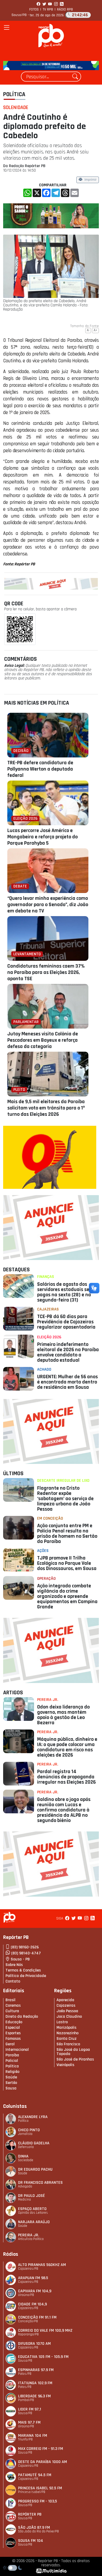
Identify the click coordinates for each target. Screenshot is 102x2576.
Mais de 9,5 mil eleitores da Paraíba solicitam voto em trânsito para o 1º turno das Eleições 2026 (46, 1108)
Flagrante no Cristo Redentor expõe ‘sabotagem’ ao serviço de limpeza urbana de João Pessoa (65, 1499)
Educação (14, 2022)
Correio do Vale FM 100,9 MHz (45, 2330)
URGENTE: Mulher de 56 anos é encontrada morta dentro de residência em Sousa (67, 1382)
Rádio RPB (65, 9)
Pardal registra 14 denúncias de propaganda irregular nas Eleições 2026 (66, 1777)
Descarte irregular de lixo (63, 1481)
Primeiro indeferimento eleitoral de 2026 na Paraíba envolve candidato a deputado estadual (68, 1352)
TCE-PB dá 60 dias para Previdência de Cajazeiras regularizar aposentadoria (66, 1322)
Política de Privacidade (26, 1976)
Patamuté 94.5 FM (35, 2475)
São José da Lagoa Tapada (73, 2052)
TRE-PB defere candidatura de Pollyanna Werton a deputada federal (40, 769)
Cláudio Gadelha (34, 2143)
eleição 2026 (49, 1337)
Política (14, 94)
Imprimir (90, 180)
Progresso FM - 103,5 (38, 2501)
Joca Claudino (69, 2017)
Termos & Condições (23, 1970)
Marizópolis (66, 2028)
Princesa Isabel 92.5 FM (40, 2488)
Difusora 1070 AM (34, 2344)
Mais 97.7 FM (29, 2422)
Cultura (12, 2011)
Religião (12, 2072)
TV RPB (48, 9)
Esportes (13, 2033)
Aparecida (65, 2000)
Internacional (17, 2050)
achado (44, 1369)
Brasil (10, 2000)
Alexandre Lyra (33, 2117)
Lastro (62, 2022)
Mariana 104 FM (33, 2436)
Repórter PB (30, 2514)
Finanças (46, 1277)
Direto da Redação (22, 2017)
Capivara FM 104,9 (35, 2291)
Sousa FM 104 (31, 2541)
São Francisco (68, 2044)
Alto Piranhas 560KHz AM (42, 2265)
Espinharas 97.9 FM (36, 2370)
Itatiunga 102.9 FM (35, 2383)
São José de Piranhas (75, 2059)
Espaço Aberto (32, 2209)
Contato (13, 1981)
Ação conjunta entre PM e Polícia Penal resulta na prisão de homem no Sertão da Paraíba (67, 1534)
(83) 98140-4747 (26, 1953)
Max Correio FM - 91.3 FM (41, 2449)
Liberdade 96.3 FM (34, 2396)
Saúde (11, 2077)
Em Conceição (50, 1518)
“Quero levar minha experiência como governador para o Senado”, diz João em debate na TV (48, 905)
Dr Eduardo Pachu (35, 2169)
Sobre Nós (14, 1965)
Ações (43, 1551)
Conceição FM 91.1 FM (37, 2317)
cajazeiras (48, 1309)
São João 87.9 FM (34, 2528)
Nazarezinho (67, 2033)
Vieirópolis (65, 2065)
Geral (10, 2044)
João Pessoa (67, 2011)
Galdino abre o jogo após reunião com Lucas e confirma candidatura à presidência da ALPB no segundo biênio (64, 1810)
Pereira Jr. (48, 1700)
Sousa (11, 2088)
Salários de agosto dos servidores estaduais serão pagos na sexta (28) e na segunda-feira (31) (67, 1292)
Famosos (13, 2039)
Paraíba (12, 2055)
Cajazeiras (66, 2005)
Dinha (23, 2156)
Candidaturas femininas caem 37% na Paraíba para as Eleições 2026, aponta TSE (46, 972)
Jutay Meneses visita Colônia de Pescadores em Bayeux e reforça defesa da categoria (43, 1040)
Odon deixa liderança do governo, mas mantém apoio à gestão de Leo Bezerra (63, 1715)
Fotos (34, 9)
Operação (46, 1579)
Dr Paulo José (32, 2196)
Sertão (11, 2083)
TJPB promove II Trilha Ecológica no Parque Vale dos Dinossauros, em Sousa (67, 1563)
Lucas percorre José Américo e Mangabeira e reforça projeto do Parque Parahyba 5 (42, 837)
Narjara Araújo (34, 2222)
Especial (13, 2028)
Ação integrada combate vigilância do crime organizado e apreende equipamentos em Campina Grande (67, 1596)
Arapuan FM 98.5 (33, 2278)
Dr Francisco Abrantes (40, 2183)
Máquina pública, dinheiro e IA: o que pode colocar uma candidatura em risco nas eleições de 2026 (67, 1747)
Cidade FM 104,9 (32, 2304)
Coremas (13, 2005)
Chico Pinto (29, 2130)
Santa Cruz (67, 2039)
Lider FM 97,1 (30, 2409)
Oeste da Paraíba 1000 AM (42, 2462)
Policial (12, 2061)
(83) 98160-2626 (25, 1947)
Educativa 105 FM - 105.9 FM (43, 2357)
